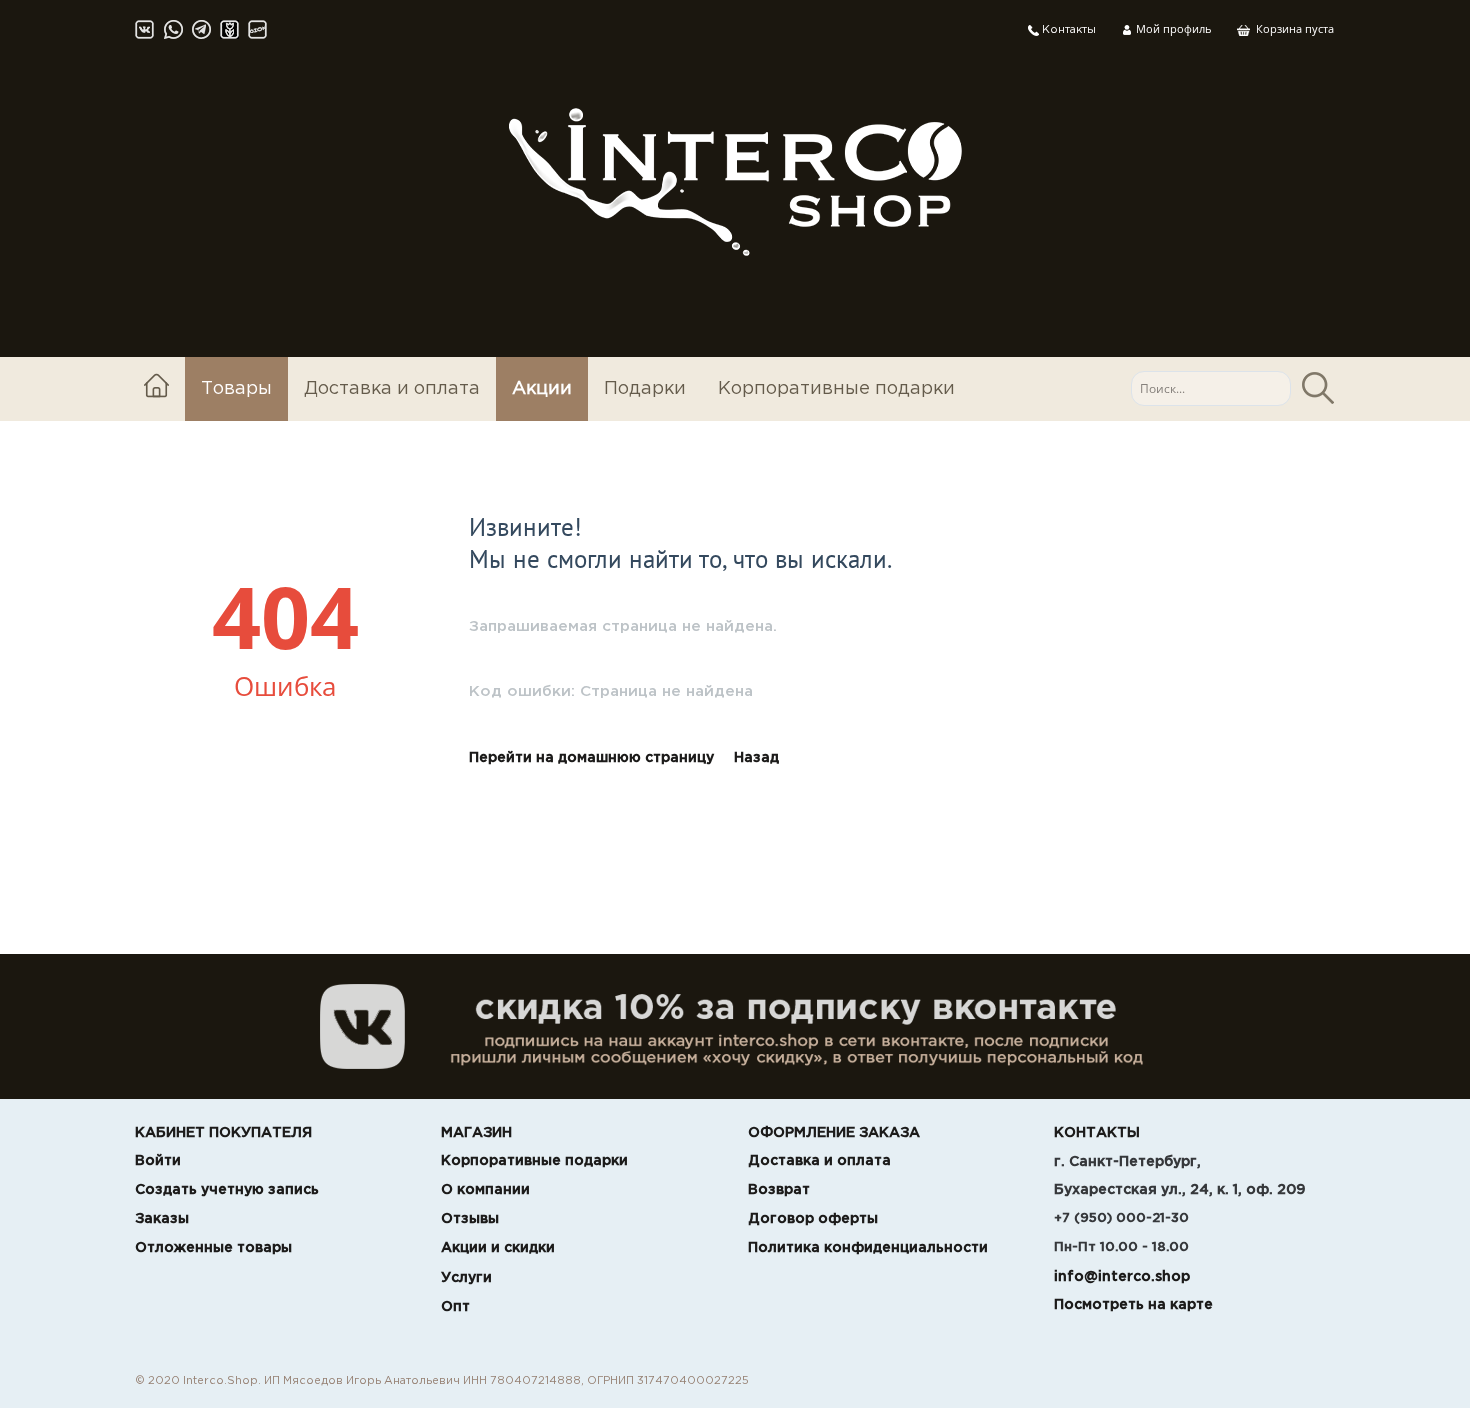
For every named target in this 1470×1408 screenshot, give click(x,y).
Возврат (779, 1190)
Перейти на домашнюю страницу (591, 758)
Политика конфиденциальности (868, 1248)
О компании (485, 1190)
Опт (455, 1307)
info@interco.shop (1122, 1277)
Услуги (466, 1278)
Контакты (1067, 30)
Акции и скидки (498, 1248)
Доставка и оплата (392, 389)
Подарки (645, 389)
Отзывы (470, 1219)
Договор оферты (813, 1219)
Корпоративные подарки (836, 389)
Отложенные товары (213, 1248)
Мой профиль (1172, 28)
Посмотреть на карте (1133, 1305)
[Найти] (1317, 388)
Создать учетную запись (227, 1190)
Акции (542, 389)
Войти (158, 1161)
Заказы (162, 1219)
